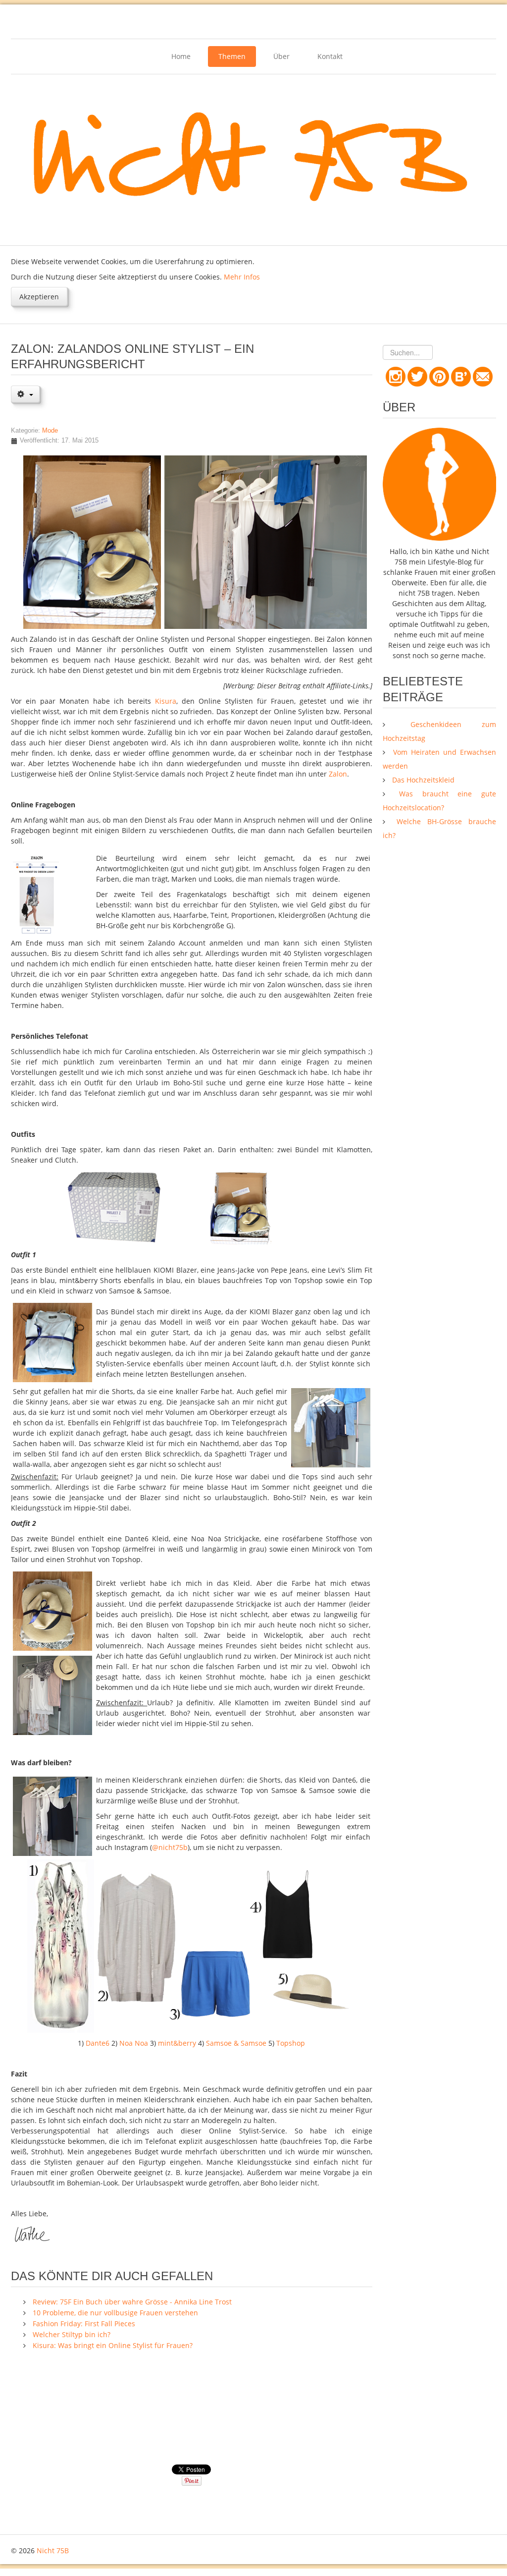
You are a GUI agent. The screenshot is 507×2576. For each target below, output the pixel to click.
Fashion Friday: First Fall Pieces (84, 2324)
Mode (50, 431)
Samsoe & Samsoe (236, 2043)
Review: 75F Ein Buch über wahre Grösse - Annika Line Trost (132, 2302)
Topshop (291, 2043)
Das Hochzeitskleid (422, 780)
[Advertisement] (191, 2413)
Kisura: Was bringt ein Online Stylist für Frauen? (113, 2345)
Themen (232, 56)
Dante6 (98, 2043)
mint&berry (177, 2043)
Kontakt (330, 56)
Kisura (166, 701)
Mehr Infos (242, 277)
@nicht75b (170, 1847)
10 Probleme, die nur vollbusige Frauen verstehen (115, 2313)
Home (181, 56)
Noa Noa (134, 2043)
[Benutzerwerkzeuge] (25, 394)
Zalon (338, 774)
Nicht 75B (53, 2550)
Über (281, 56)
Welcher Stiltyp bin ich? (72, 2334)
